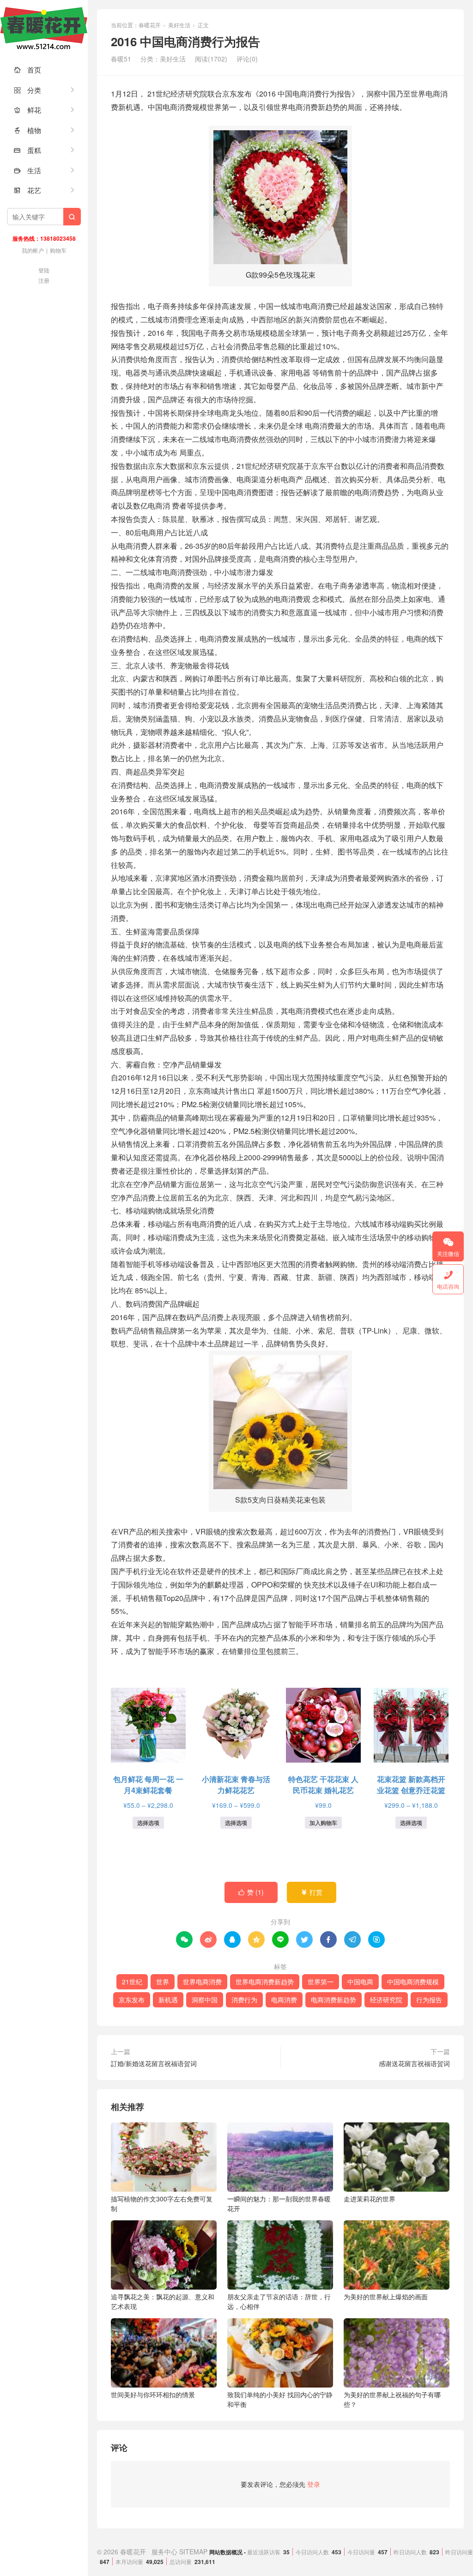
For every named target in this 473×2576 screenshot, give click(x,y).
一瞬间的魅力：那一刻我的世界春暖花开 (279, 2203)
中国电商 (360, 1982)
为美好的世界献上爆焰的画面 (386, 2297)
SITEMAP (193, 2552)
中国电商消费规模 (413, 1982)
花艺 (27, 190)
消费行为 (244, 2000)
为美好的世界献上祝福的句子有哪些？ (392, 2399)
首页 (27, 70)
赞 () (251, 1892)
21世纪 (132, 1982)
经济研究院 (386, 2000)
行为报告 (429, 2000)
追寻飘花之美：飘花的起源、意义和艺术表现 (163, 2301)
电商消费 (284, 2000)
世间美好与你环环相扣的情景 (153, 2394)
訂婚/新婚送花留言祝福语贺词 (154, 2063)
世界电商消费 (202, 1982)
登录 (314, 2484)
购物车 (58, 250)
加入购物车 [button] (323, 1823)
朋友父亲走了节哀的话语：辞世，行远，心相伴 (279, 2301)
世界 (163, 1982)
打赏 (312, 1892)
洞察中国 (205, 2000)
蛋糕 (27, 150)
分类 (27, 90)
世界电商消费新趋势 (265, 1982)
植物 (27, 130)
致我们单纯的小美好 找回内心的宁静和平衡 (280, 2399)
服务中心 (164, 2552)
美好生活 (179, 25)
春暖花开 (44, 28)
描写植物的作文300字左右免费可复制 (162, 2203)
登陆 (44, 270)
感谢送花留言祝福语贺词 (414, 2063)
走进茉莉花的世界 (370, 2199)
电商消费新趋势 (334, 2000)
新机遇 (168, 2000)
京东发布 (132, 2000)
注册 (44, 280)
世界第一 (321, 1982)
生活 (27, 170)
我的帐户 (33, 250)
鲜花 (27, 110)
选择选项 (148, 1823)
